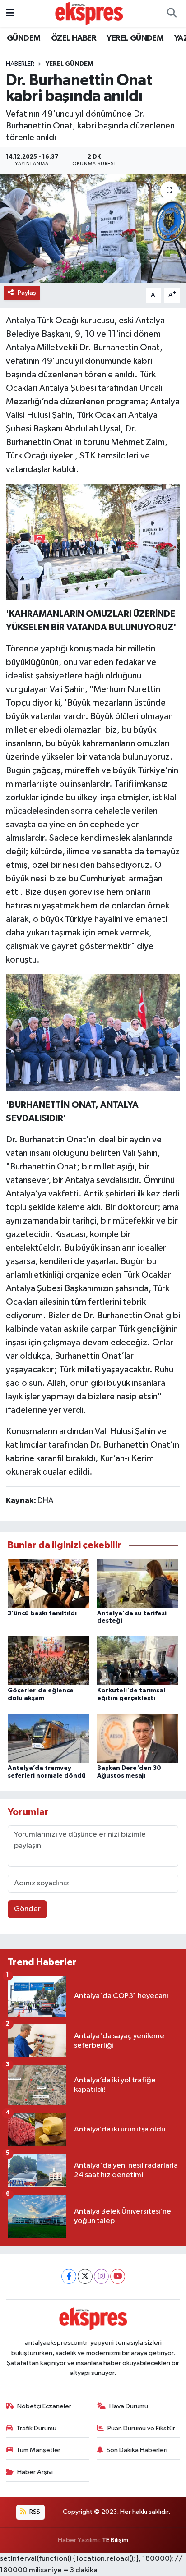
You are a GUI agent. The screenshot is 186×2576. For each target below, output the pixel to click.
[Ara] (172, 14)
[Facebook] (69, 2276)
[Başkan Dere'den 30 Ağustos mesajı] (138, 1738)
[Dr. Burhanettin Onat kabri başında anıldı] (93, 228)
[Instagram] (101, 2276)
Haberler (20, 64)
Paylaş (27, 293)
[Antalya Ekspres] (89, 13)
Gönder (27, 1909)
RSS (34, 2512)
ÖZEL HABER (74, 38)
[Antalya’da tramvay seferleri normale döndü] (49, 1738)
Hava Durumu (129, 2406)
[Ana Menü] (10, 13)
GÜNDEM (23, 38)
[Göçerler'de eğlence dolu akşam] (49, 1661)
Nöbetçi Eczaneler (44, 2406)
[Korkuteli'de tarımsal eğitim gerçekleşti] (138, 1661)
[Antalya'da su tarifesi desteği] (138, 1583)
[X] (85, 2276)
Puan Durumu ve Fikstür (141, 2428)
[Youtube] (118, 2276)
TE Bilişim (115, 2540)
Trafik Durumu (36, 2428)
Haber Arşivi (35, 2472)
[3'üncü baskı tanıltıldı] (49, 1583)
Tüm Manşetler (38, 2450)
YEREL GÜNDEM (135, 38)
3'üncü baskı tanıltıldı (42, 1613)
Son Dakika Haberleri (137, 2450)
